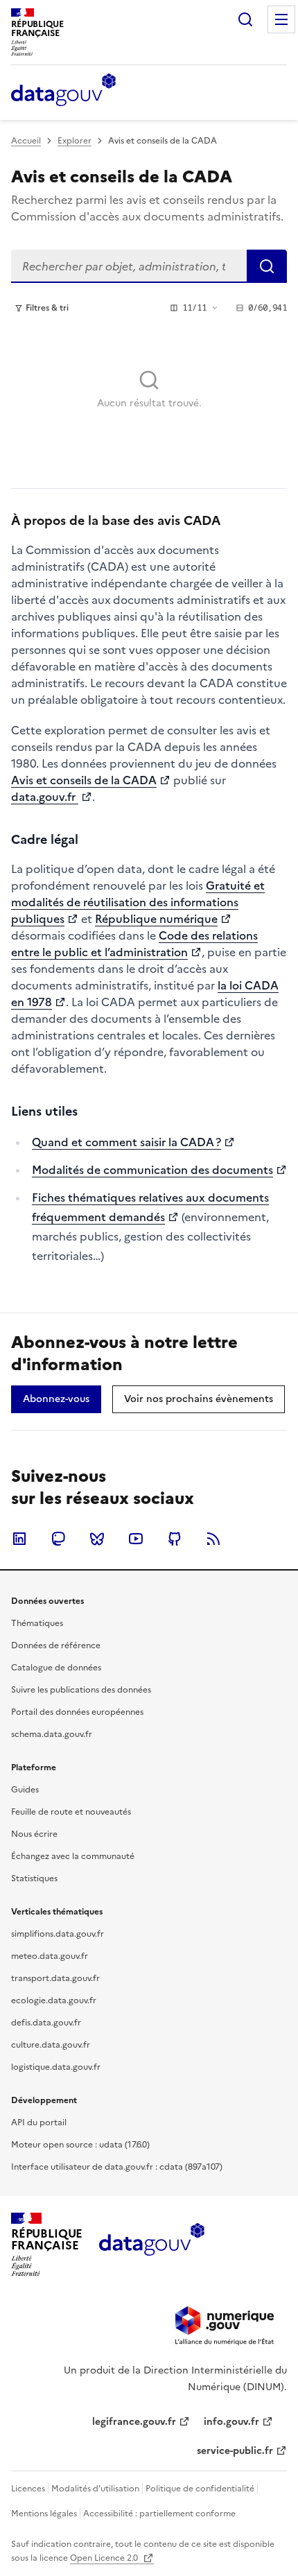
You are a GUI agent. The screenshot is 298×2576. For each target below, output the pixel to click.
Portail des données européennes (77, 1712)
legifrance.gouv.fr (134, 2422)
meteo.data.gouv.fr (50, 1956)
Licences (28, 2489)
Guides (25, 1790)
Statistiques (34, 1878)
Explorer (74, 141)
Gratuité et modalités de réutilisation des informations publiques (138, 902)
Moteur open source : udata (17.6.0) (80, 2145)
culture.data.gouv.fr (51, 2045)
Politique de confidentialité (200, 2489)
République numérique (156, 919)
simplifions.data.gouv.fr (58, 1934)
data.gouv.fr (45, 797)
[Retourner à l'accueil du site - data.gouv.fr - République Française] (151, 2245)
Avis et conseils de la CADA (84, 780)
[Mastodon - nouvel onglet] (58, 1539)
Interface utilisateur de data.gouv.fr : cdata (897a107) (117, 2167)
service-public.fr (235, 2451)
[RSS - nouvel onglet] (213, 1539)
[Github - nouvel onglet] (175, 1539)
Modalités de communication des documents (152, 1170)
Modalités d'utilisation (95, 2489)
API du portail (39, 2123)
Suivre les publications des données (81, 1690)
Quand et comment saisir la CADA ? (126, 1142)
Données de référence (56, 1645)
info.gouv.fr (231, 2422)
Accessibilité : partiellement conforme (159, 2514)
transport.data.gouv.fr (55, 1978)
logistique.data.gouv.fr (56, 2067)
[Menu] (281, 19)
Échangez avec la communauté (73, 1856)
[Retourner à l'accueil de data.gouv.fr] (63, 91)
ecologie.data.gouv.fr (54, 2000)
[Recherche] (245, 19)
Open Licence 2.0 (105, 2558)
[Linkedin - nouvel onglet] (19, 1539)
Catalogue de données (56, 1668)
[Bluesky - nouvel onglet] (97, 1539)
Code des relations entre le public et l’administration (134, 944)
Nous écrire (34, 1834)
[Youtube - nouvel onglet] (136, 1539)
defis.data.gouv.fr (46, 2023)
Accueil (26, 141)
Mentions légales (44, 2514)
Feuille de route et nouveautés (71, 1812)
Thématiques (37, 1623)
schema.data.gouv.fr (52, 1734)
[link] (56, 1399)
